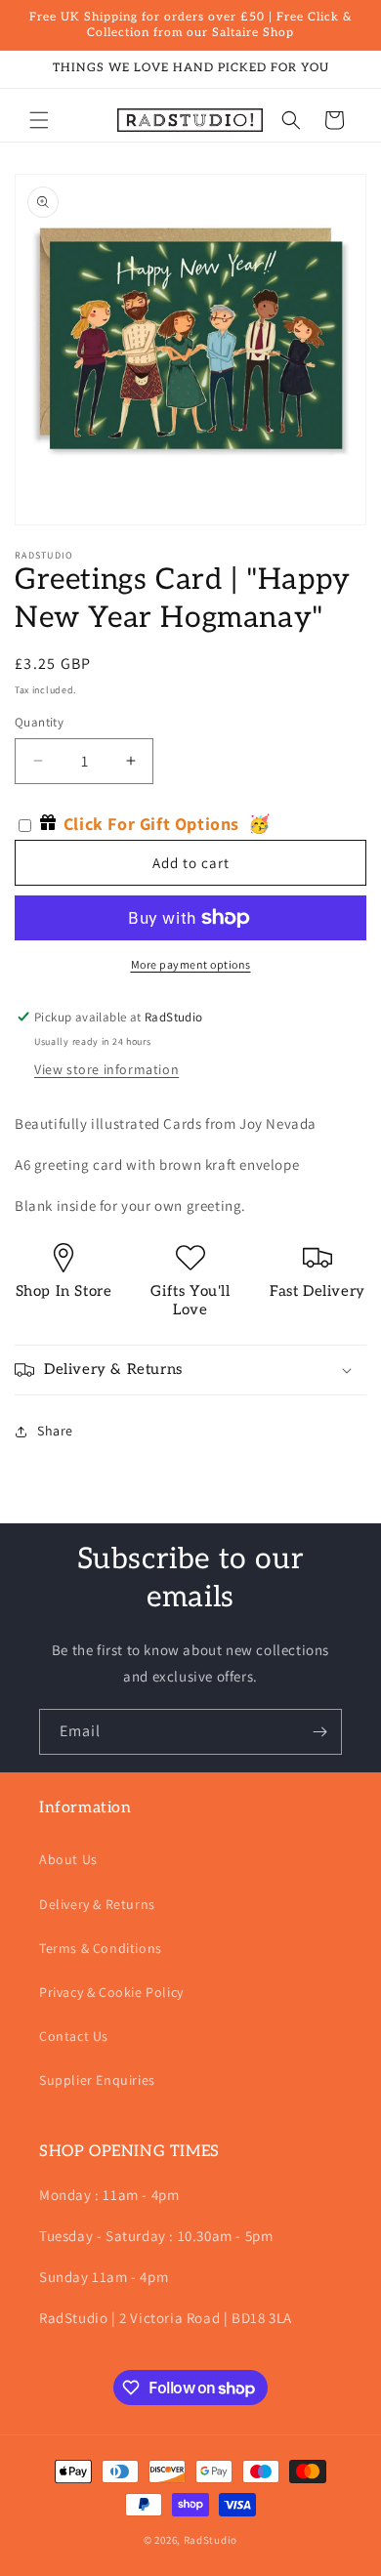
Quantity (39, 722)
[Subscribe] (319, 1732)
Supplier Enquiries (97, 2080)
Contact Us (74, 2036)
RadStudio (211, 2540)
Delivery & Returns (97, 1904)
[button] (39, 120)
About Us (68, 1859)
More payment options (191, 964)
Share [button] (55, 1431)
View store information (106, 1069)
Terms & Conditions (101, 1948)
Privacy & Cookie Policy (111, 1992)
